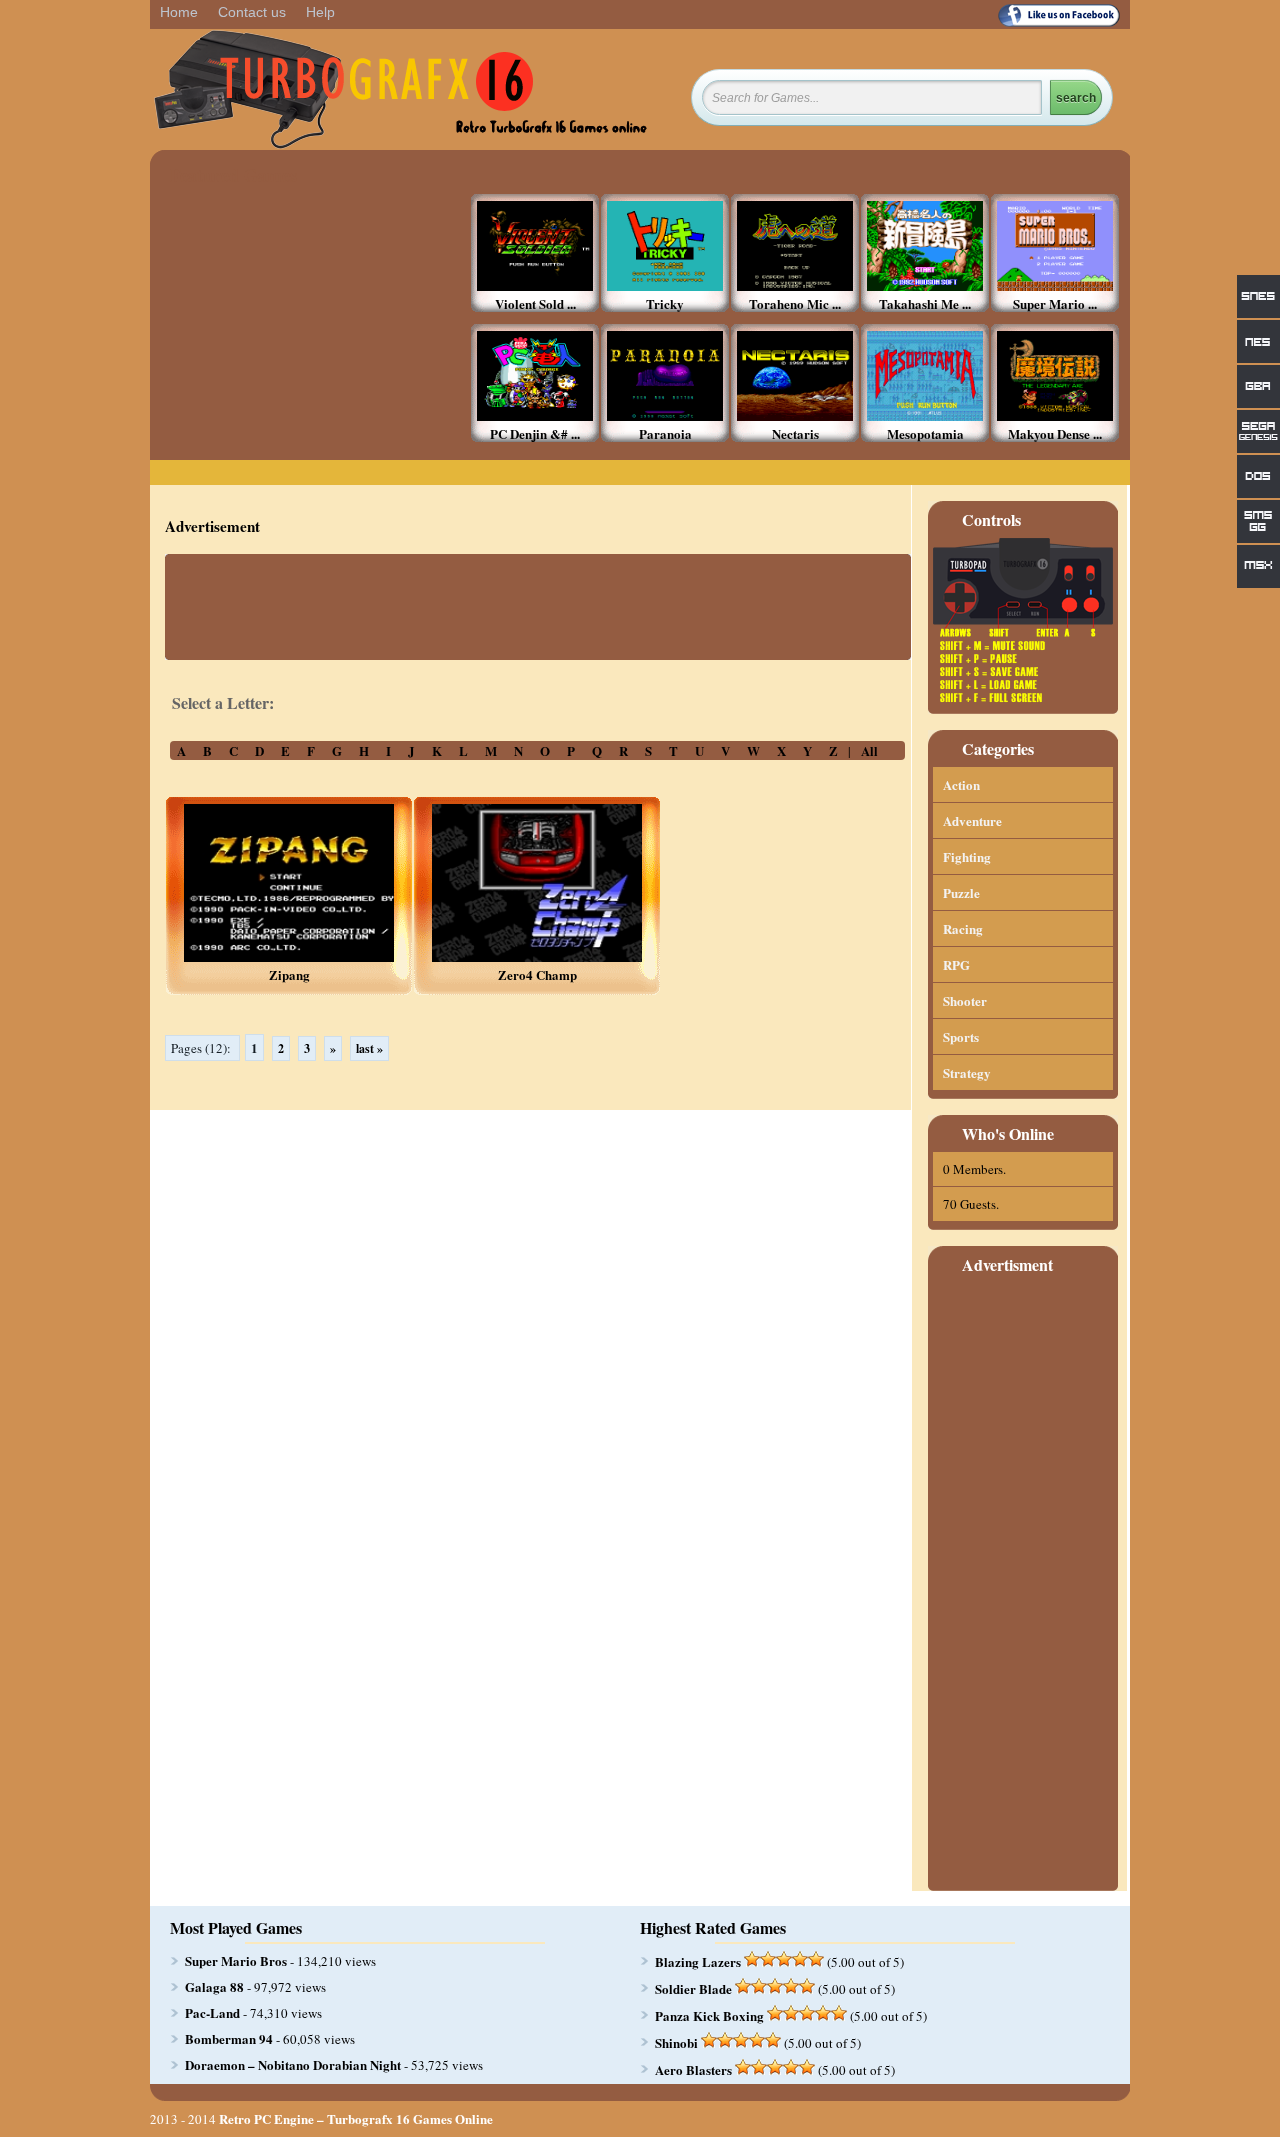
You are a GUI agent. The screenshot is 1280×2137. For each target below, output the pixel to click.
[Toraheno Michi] (795, 285)
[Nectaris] (795, 415)
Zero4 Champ (537, 974)
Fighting (967, 856)
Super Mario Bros (236, 1960)
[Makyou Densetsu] (1055, 415)
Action (961, 784)
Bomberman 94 (229, 2038)
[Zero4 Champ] (537, 956)
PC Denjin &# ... (535, 433)
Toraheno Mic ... (795, 303)
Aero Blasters (693, 2069)
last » (369, 1048)
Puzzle (961, 892)
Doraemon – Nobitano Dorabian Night (293, 2064)
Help (320, 12)
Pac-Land (212, 2012)
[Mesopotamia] (925, 415)
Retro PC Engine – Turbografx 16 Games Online (356, 2118)
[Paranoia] (665, 415)
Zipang (289, 974)
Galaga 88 (214, 1986)
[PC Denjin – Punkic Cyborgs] (535, 415)
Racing (963, 928)
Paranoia (665, 433)
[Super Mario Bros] (1055, 285)
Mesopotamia (925, 433)
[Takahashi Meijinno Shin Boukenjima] (925, 285)
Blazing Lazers (698, 1961)
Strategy (967, 1072)
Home (179, 12)
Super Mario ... (1055, 303)
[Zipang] (289, 956)
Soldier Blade (693, 1988)
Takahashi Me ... (925, 303)
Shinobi (676, 2042)
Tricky (665, 303)
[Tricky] (665, 285)
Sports (961, 1036)
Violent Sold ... (535, 303)
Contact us (252, 12)
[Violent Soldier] (535, 285)
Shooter (965, 1000)
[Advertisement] (315, 318)
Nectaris (795, 433)
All (869, 750)
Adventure (972, 820)
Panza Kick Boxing (709, 2015)
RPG (956, 964)
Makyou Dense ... (1055, 433)
